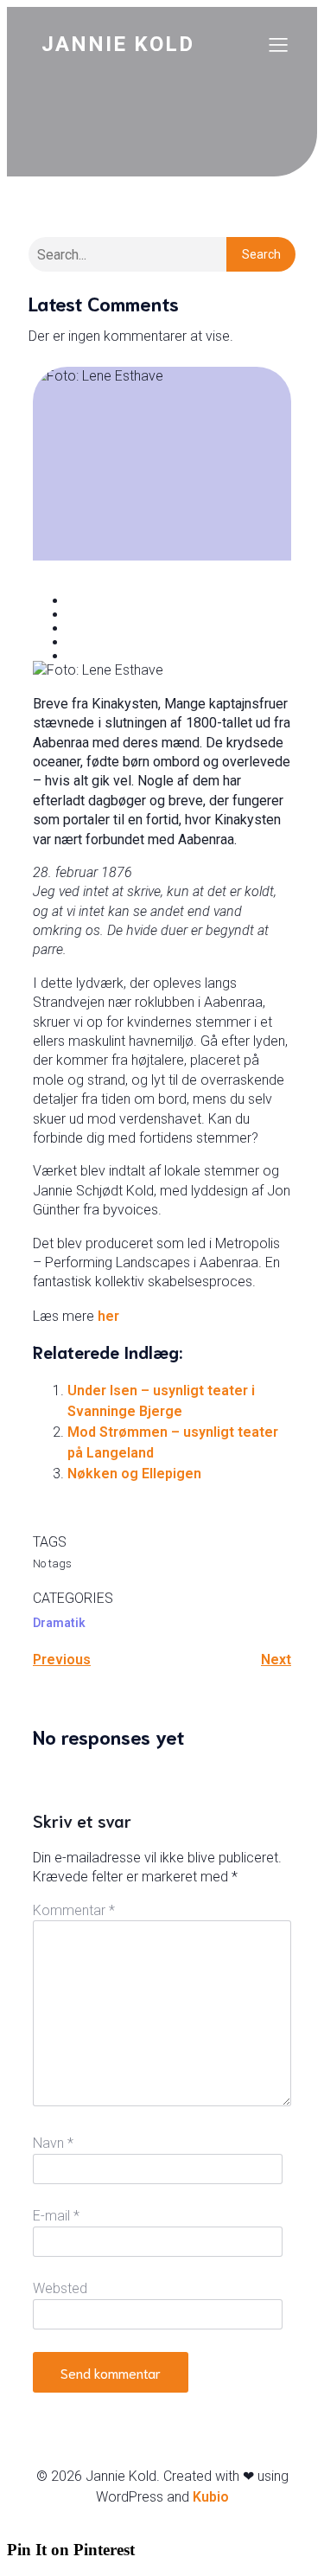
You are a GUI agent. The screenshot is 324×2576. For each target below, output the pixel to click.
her (108, 1316)
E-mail (56, 2216)
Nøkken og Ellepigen (134, 1474)
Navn (53, 2143)
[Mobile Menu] (278, 44)
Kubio (211, 2497)
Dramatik (59, 1623)
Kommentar (74, 1910)
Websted (60, 2288)
